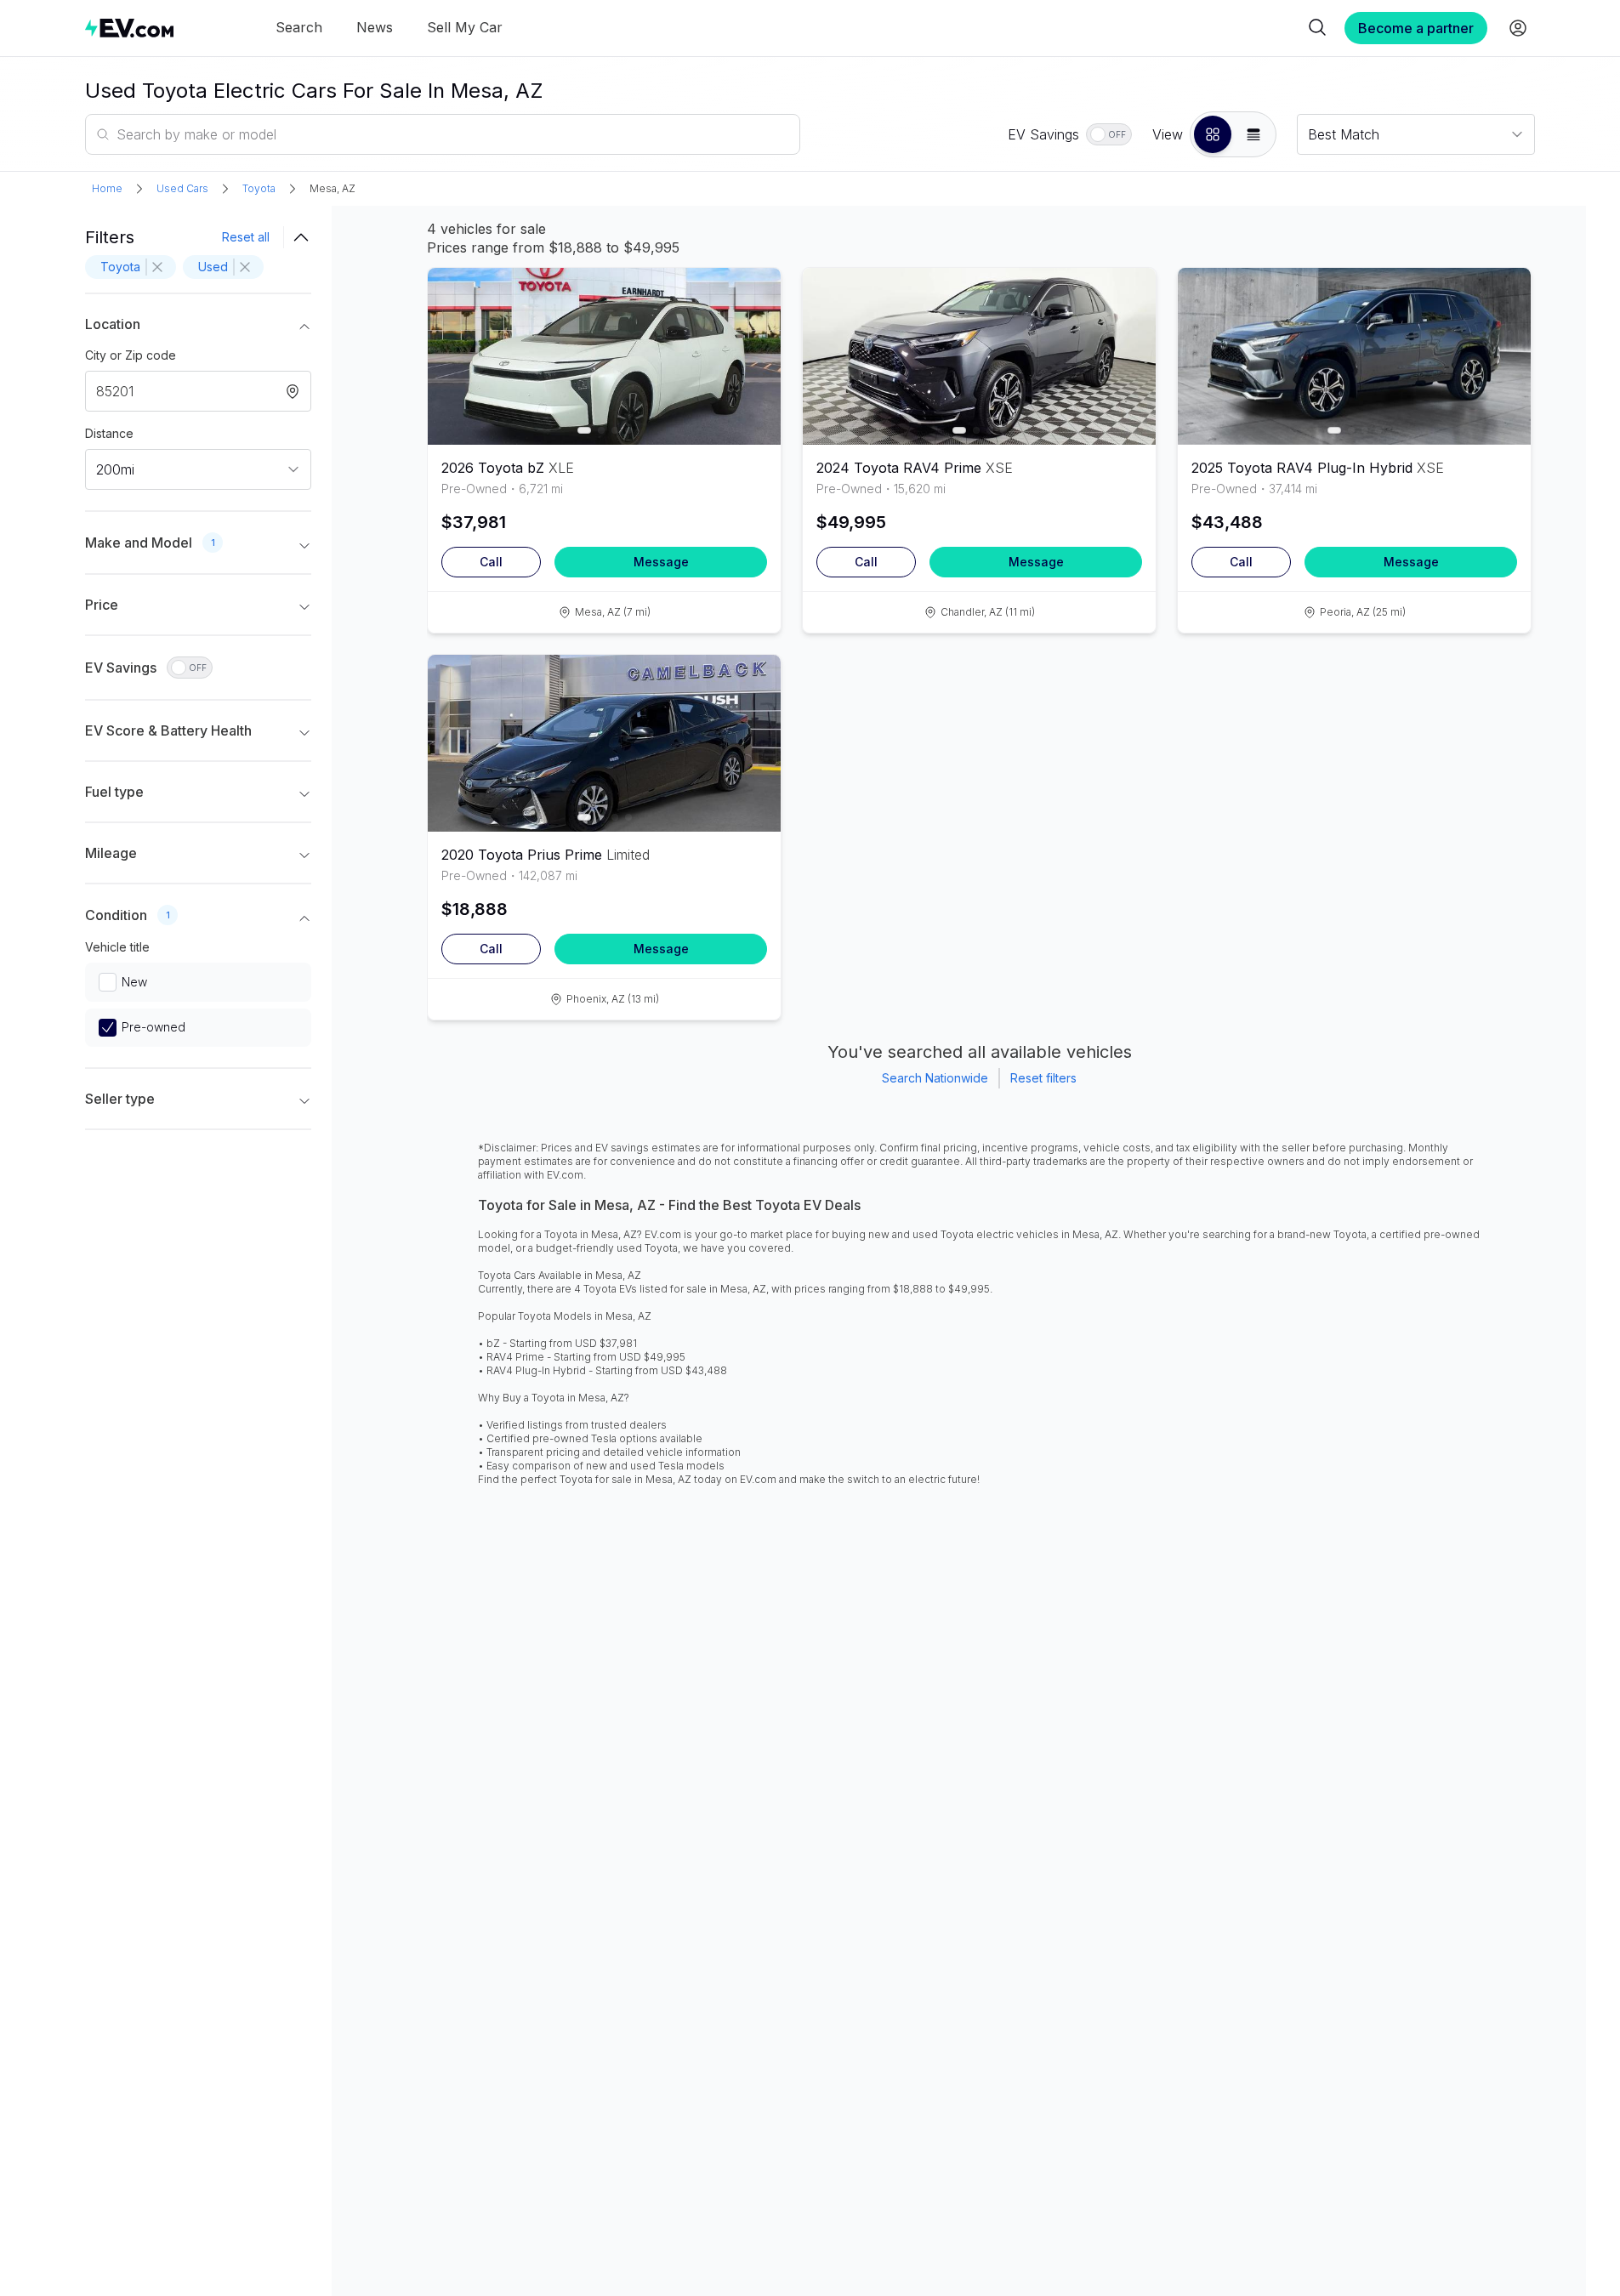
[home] (129, 28)
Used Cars (182, 188)
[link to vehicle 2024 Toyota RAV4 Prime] (979, 356)
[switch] (1109, 134)
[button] (1213, 134)
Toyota (259, 188)
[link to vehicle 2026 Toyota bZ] (604, 356)
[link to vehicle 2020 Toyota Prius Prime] (604, 743)
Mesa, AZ (333, 188)
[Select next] (753, 348)
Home (107, 188)
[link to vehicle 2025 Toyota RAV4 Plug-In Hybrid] (1354, 356)
